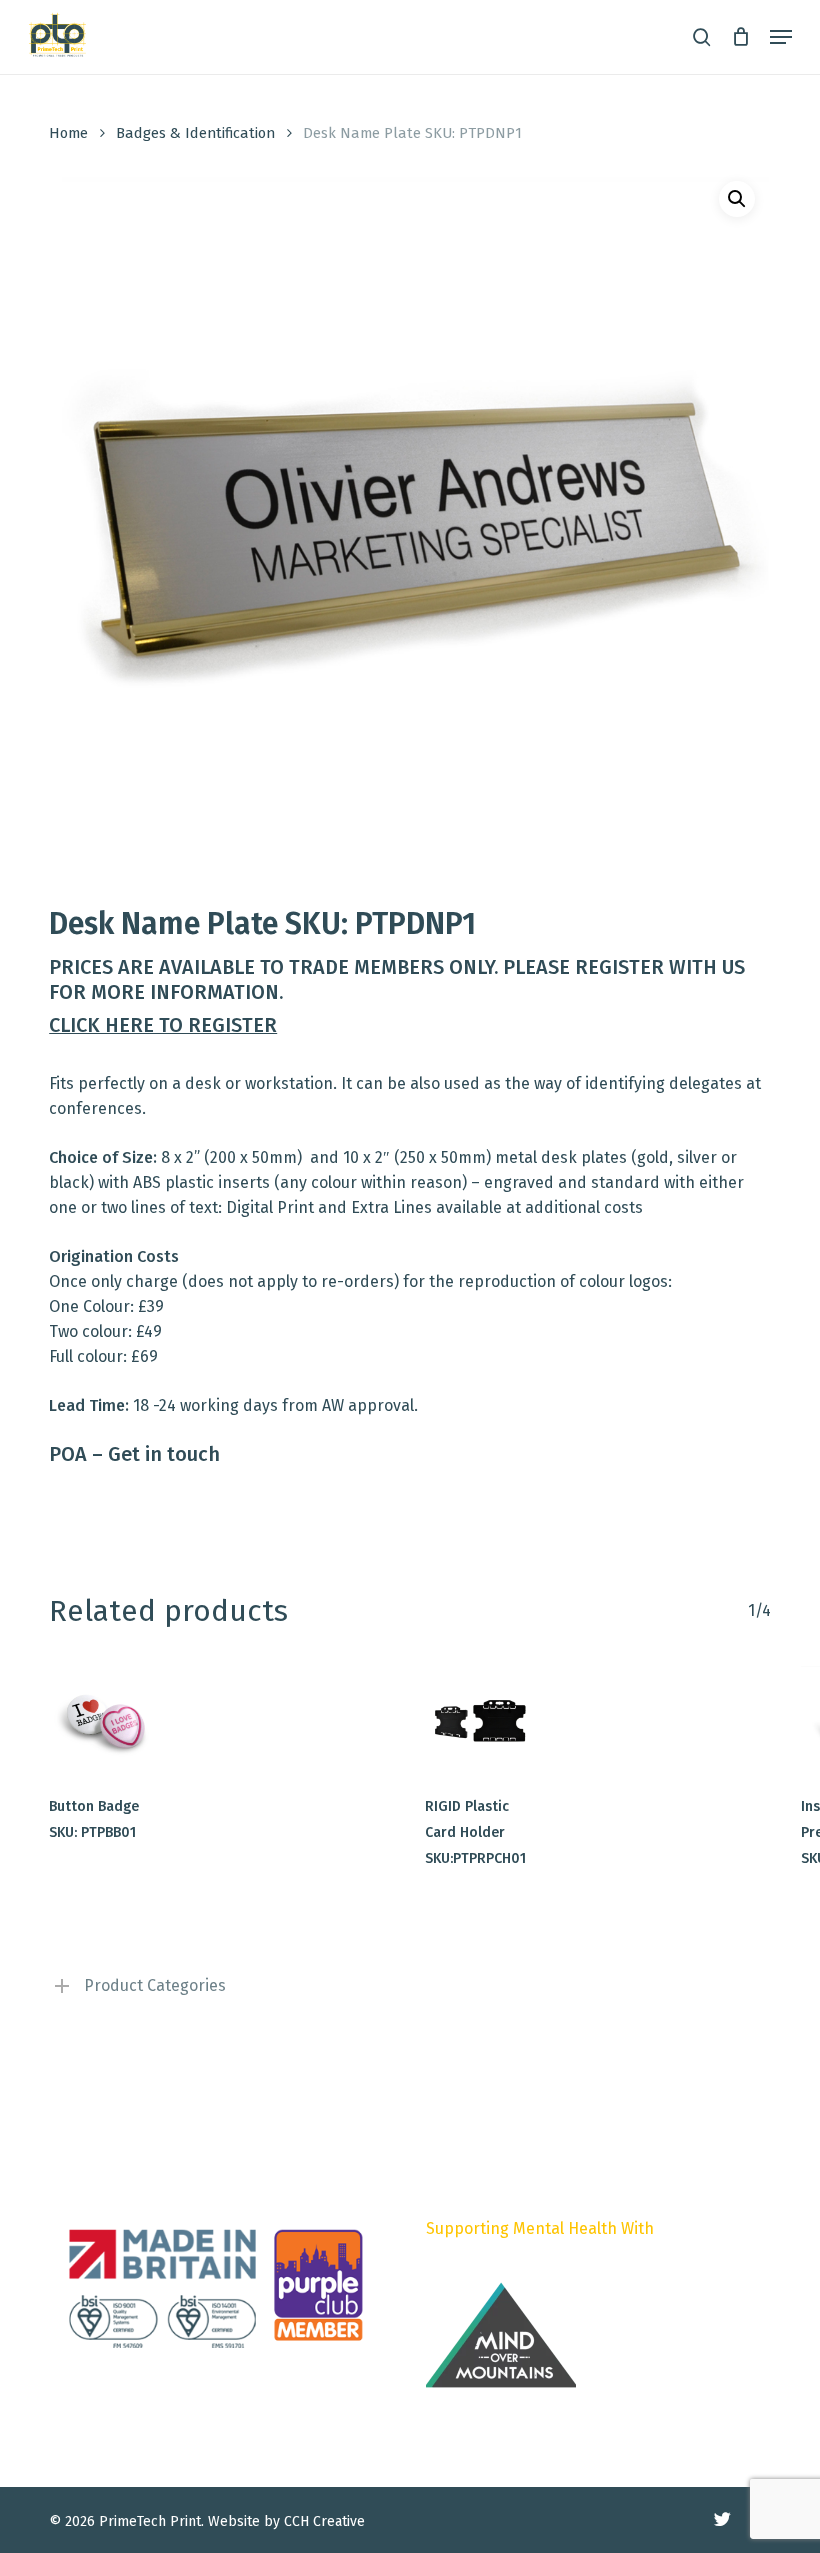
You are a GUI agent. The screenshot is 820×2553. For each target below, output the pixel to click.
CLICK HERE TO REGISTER (163, 1025)
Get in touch (164, 1454)
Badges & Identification (195, 133)
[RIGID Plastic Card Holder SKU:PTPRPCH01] (480, 1721)
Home (68, 133)
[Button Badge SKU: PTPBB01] (104, 1721)
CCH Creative (324, 2521)
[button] (781, 37)
